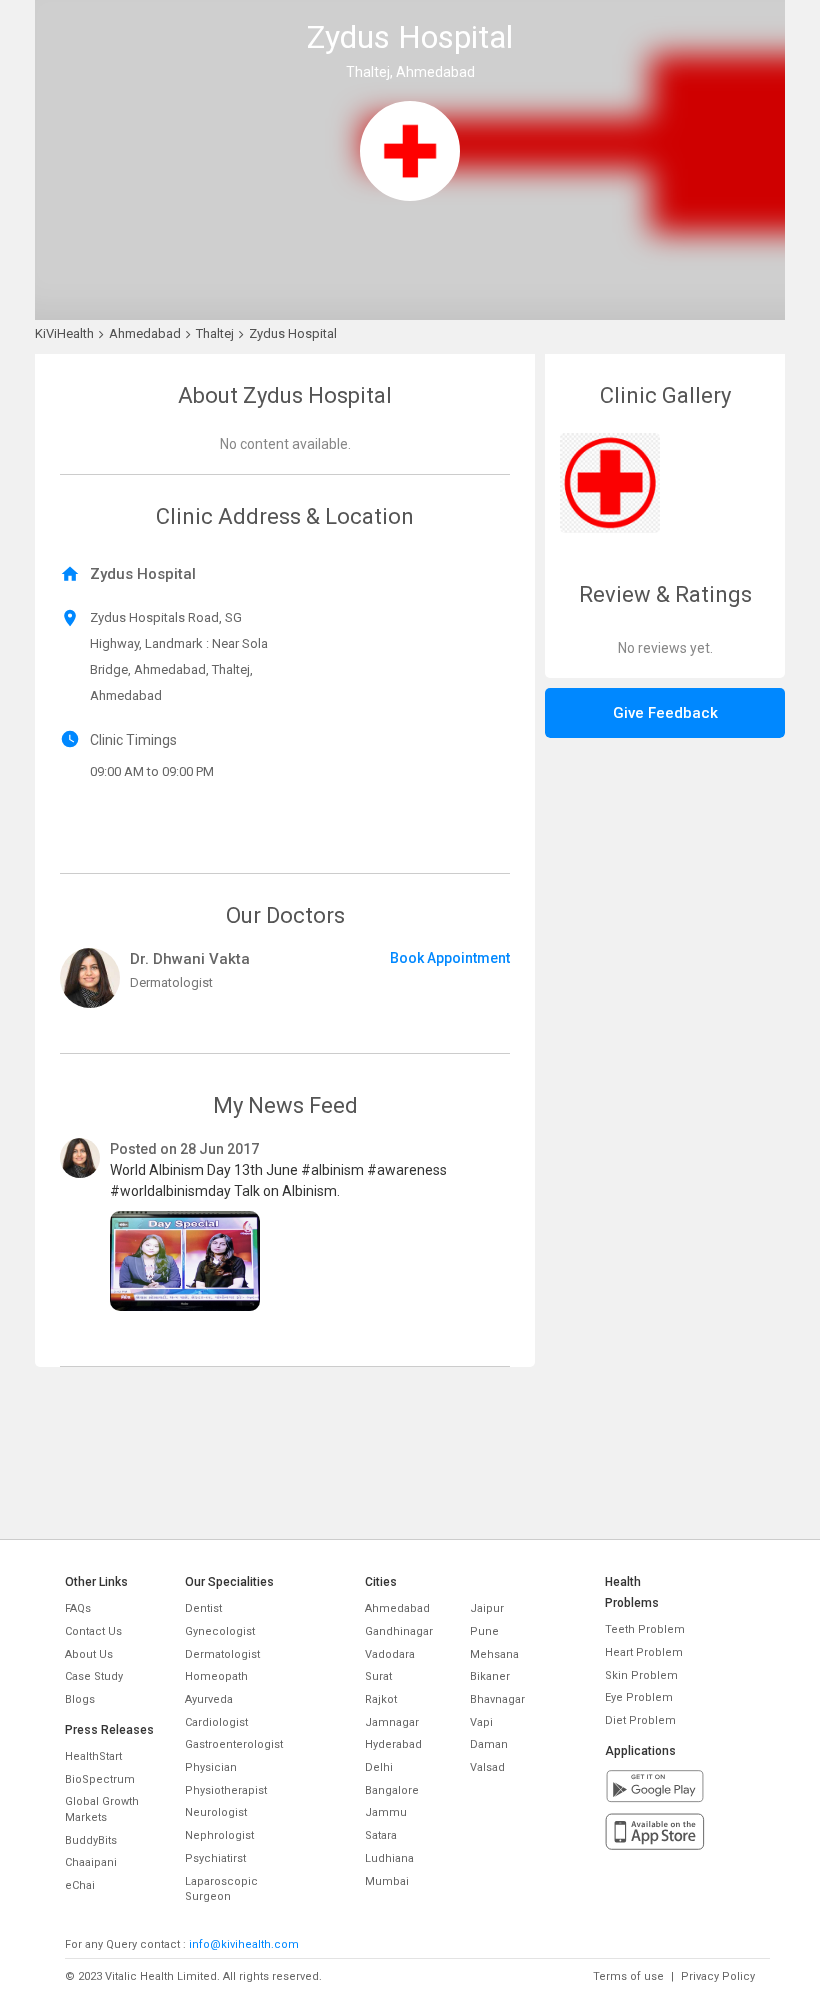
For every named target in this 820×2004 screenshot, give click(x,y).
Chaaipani (91, 1862)
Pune (484, 1631)
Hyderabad (393, 1744)
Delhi (379, 1767)
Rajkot (381, 1699)
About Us (89, 1654)
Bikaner (490, 1676)
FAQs (78, 1608)
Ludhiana (389, 1858)
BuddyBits (91, 1840)
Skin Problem (641, 1675)
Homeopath (216, 1676)
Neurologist (216, 1812)
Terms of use (628, 1976)
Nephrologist (219, 1835)
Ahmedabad (397, 1608)
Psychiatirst (215, 1858)
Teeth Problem (645, 1629)
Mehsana (494, 1654)
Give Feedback (665, 713)
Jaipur (487, 1608)
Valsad (487, 1767)
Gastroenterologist (234, 1744)
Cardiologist (216, 1722)
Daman (489, 1744)
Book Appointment (450, 958)
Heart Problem (644, 1652)
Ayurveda (209, 1699)
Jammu (386, 1812)
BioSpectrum (100, 1779)
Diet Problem (640, 1720)
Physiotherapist (226, 1790)
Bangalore (392, 1790)
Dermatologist (222, 1654)
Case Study (94, 1676)
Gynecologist (220, 1631)
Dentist (203, 1608)
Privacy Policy (718, 1976)
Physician (211, 1767)
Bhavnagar (497, 1699)
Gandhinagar (399, 1631)
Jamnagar (392, 1722)
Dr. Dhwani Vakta (190, 959)
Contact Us (93, 1631)
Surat (378, 1676)
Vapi (481, 1722)
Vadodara (390, 1654)
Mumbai (387, 1881)
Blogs (80, 1699)
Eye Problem (639, 1697)
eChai (80, 1885)
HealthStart (93, 1756)
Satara (381, 1835)
